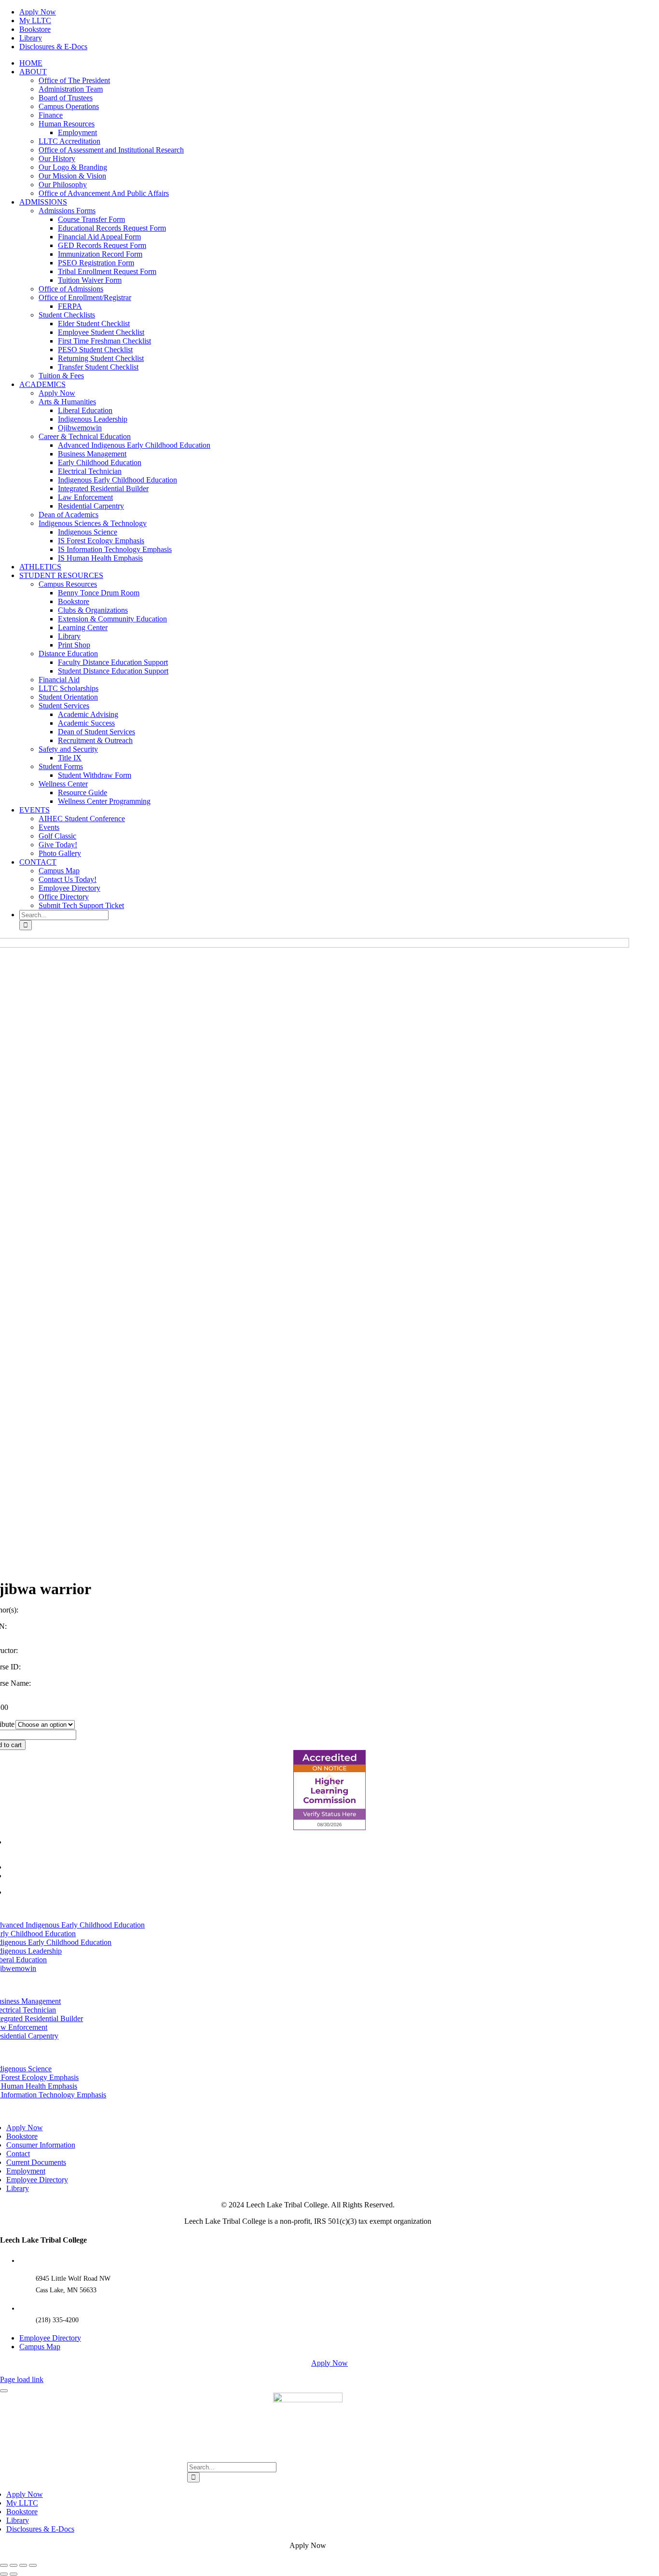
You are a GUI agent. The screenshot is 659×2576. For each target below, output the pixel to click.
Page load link (22, 2379)
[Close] (4, 2391)
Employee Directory (50, 2338)
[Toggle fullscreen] (14, 2565)
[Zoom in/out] (4, 2565)
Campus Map (40, 2347)
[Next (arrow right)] (14, 2574)
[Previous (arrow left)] (4, 2574)
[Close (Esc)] (33, 2565)
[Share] (23, 2565)
